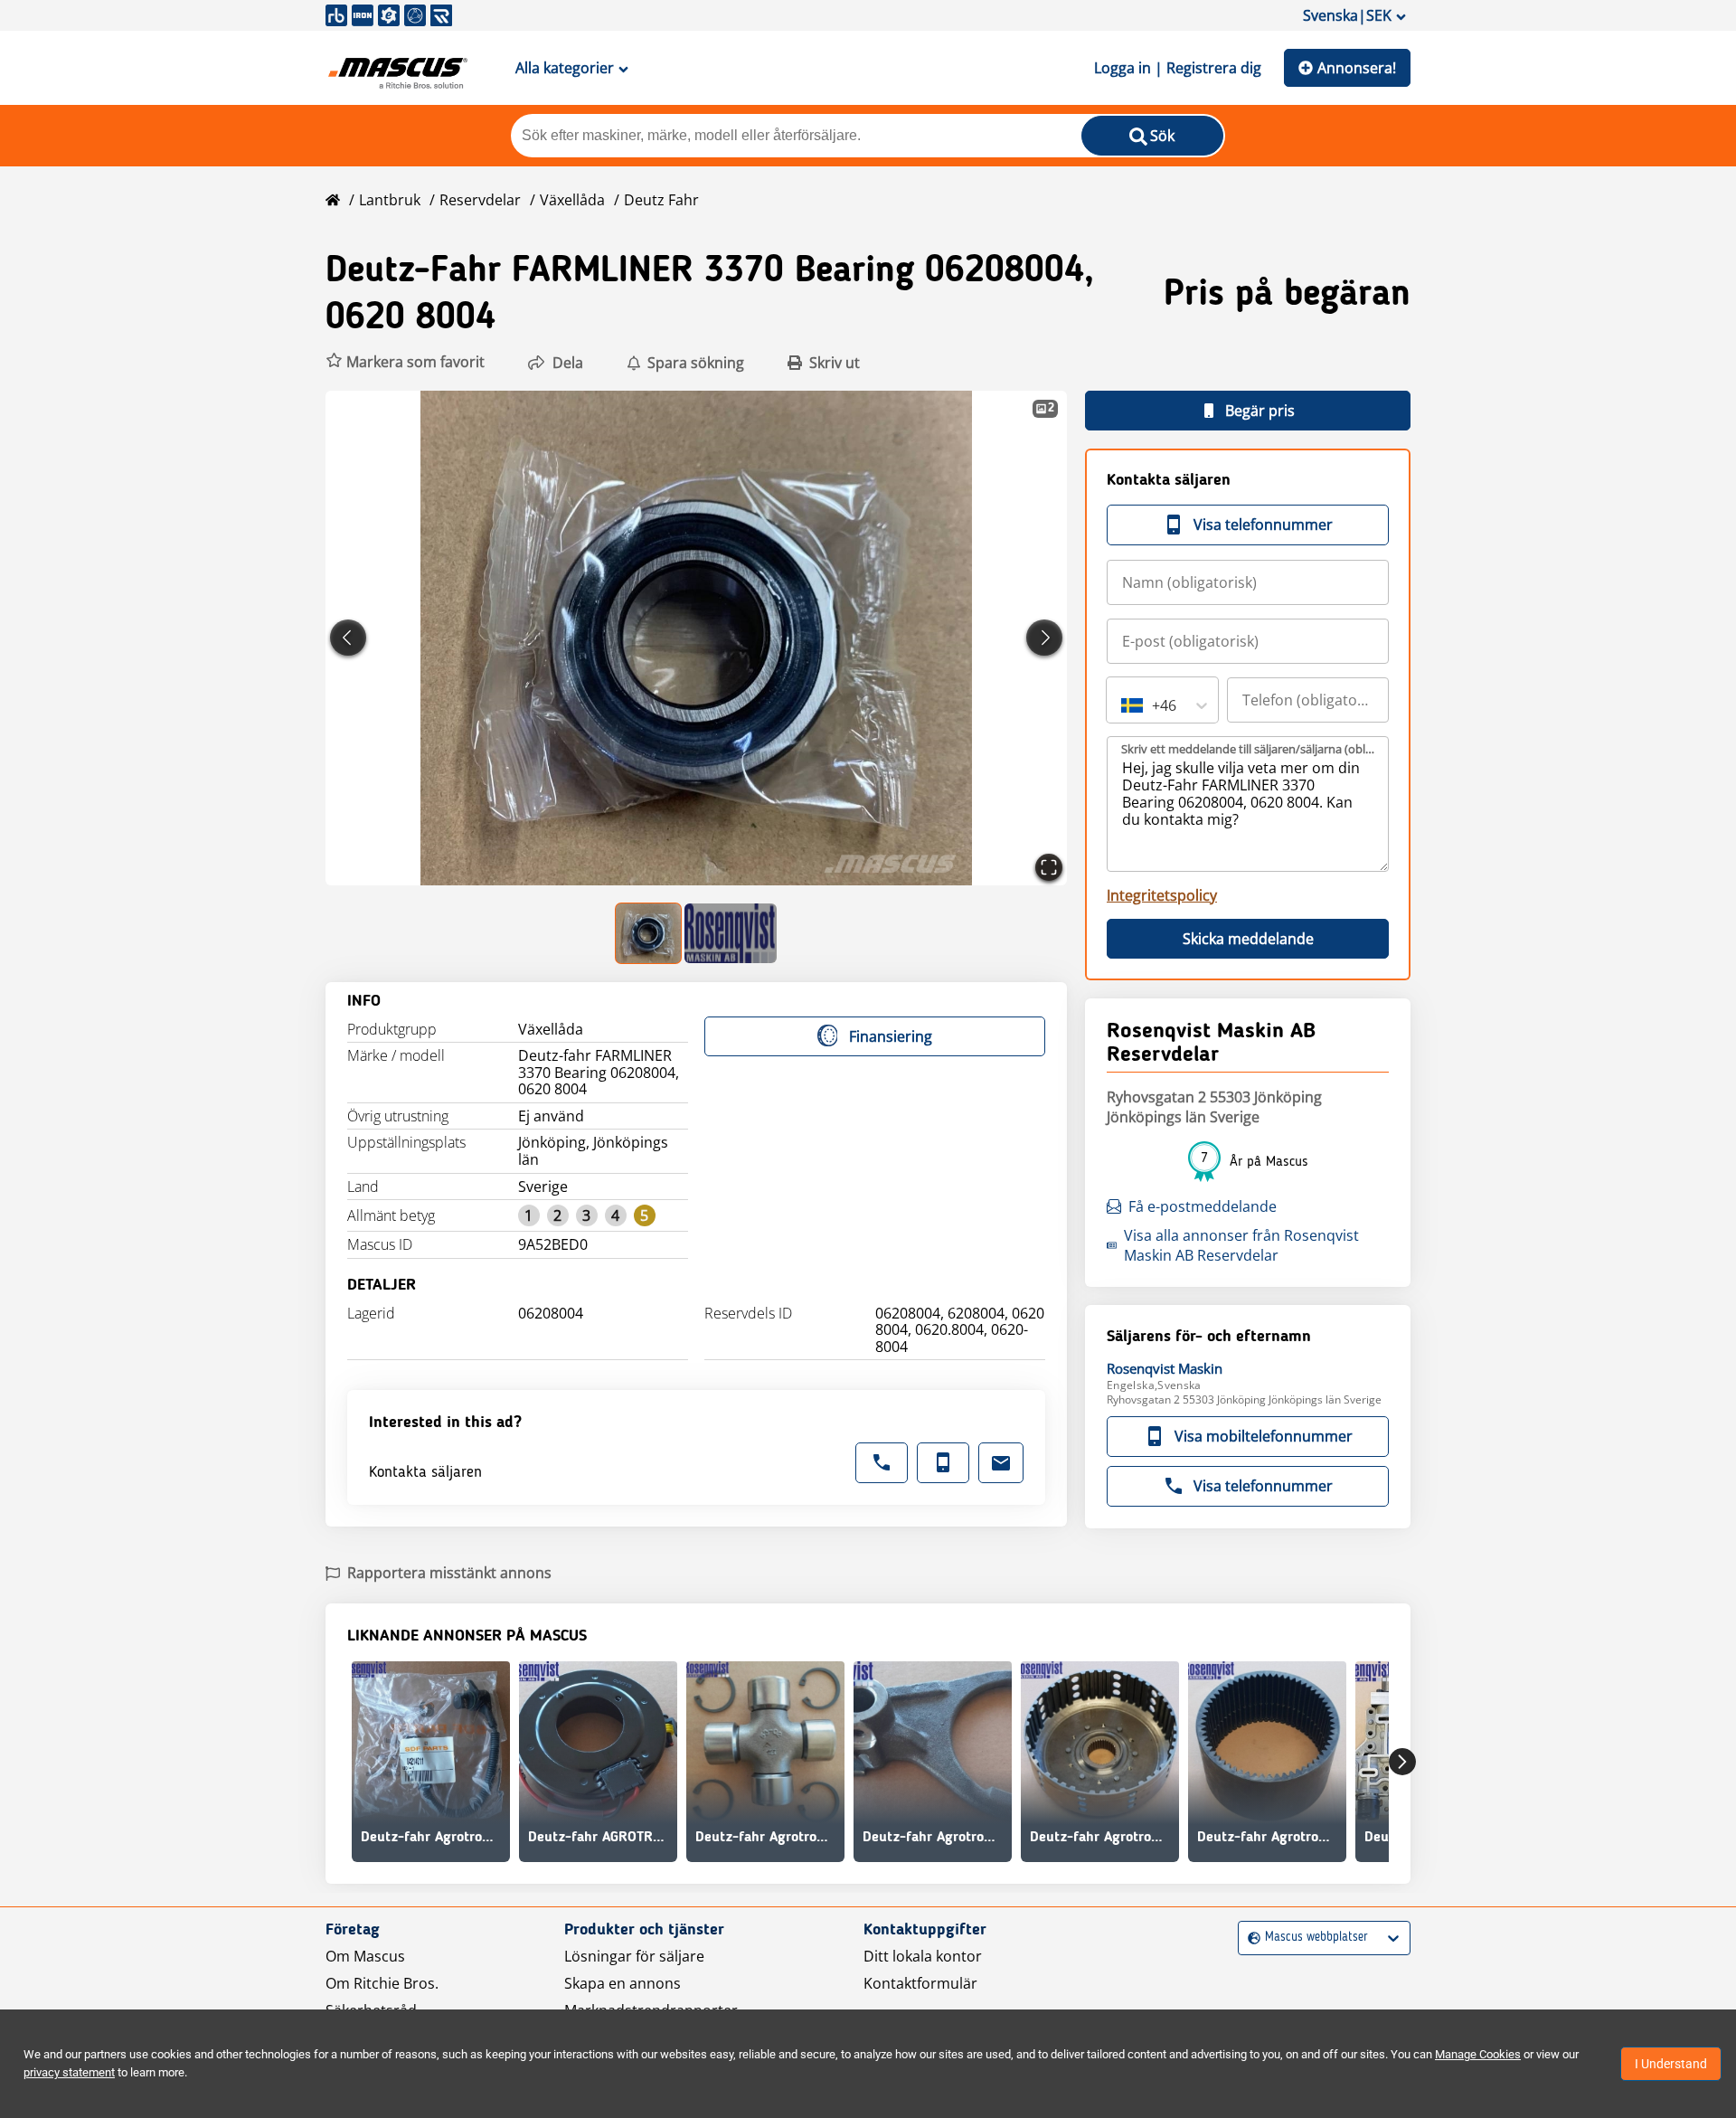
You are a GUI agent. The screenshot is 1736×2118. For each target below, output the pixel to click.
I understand (1671, 2064)
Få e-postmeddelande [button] (1203, 1206)
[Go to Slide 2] (731, 933)
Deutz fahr (661, 200)
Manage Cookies (1478, 2054)
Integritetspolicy (1162, 895)
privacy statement (69, 2072)
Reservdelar (480, 200)
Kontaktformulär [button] (920, 1983)
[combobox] (1123, 705)
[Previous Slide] (348, 638)
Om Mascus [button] (365, 1956)
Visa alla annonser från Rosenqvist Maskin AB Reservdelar (1241, 1245)
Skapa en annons (623, 1983)
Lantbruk (390, 200)
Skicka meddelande (1248, 939)
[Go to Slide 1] (649, 933)
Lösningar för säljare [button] (634, 1956)
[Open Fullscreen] (1049, 867)
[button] (405, 362)
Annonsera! (1357, 68)
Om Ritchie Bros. (382, 1983)
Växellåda (572, 200)
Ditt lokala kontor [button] (923, 1956)
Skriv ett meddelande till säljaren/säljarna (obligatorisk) (1249, 749)
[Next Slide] (1044, 638)
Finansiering (891, 1036)
